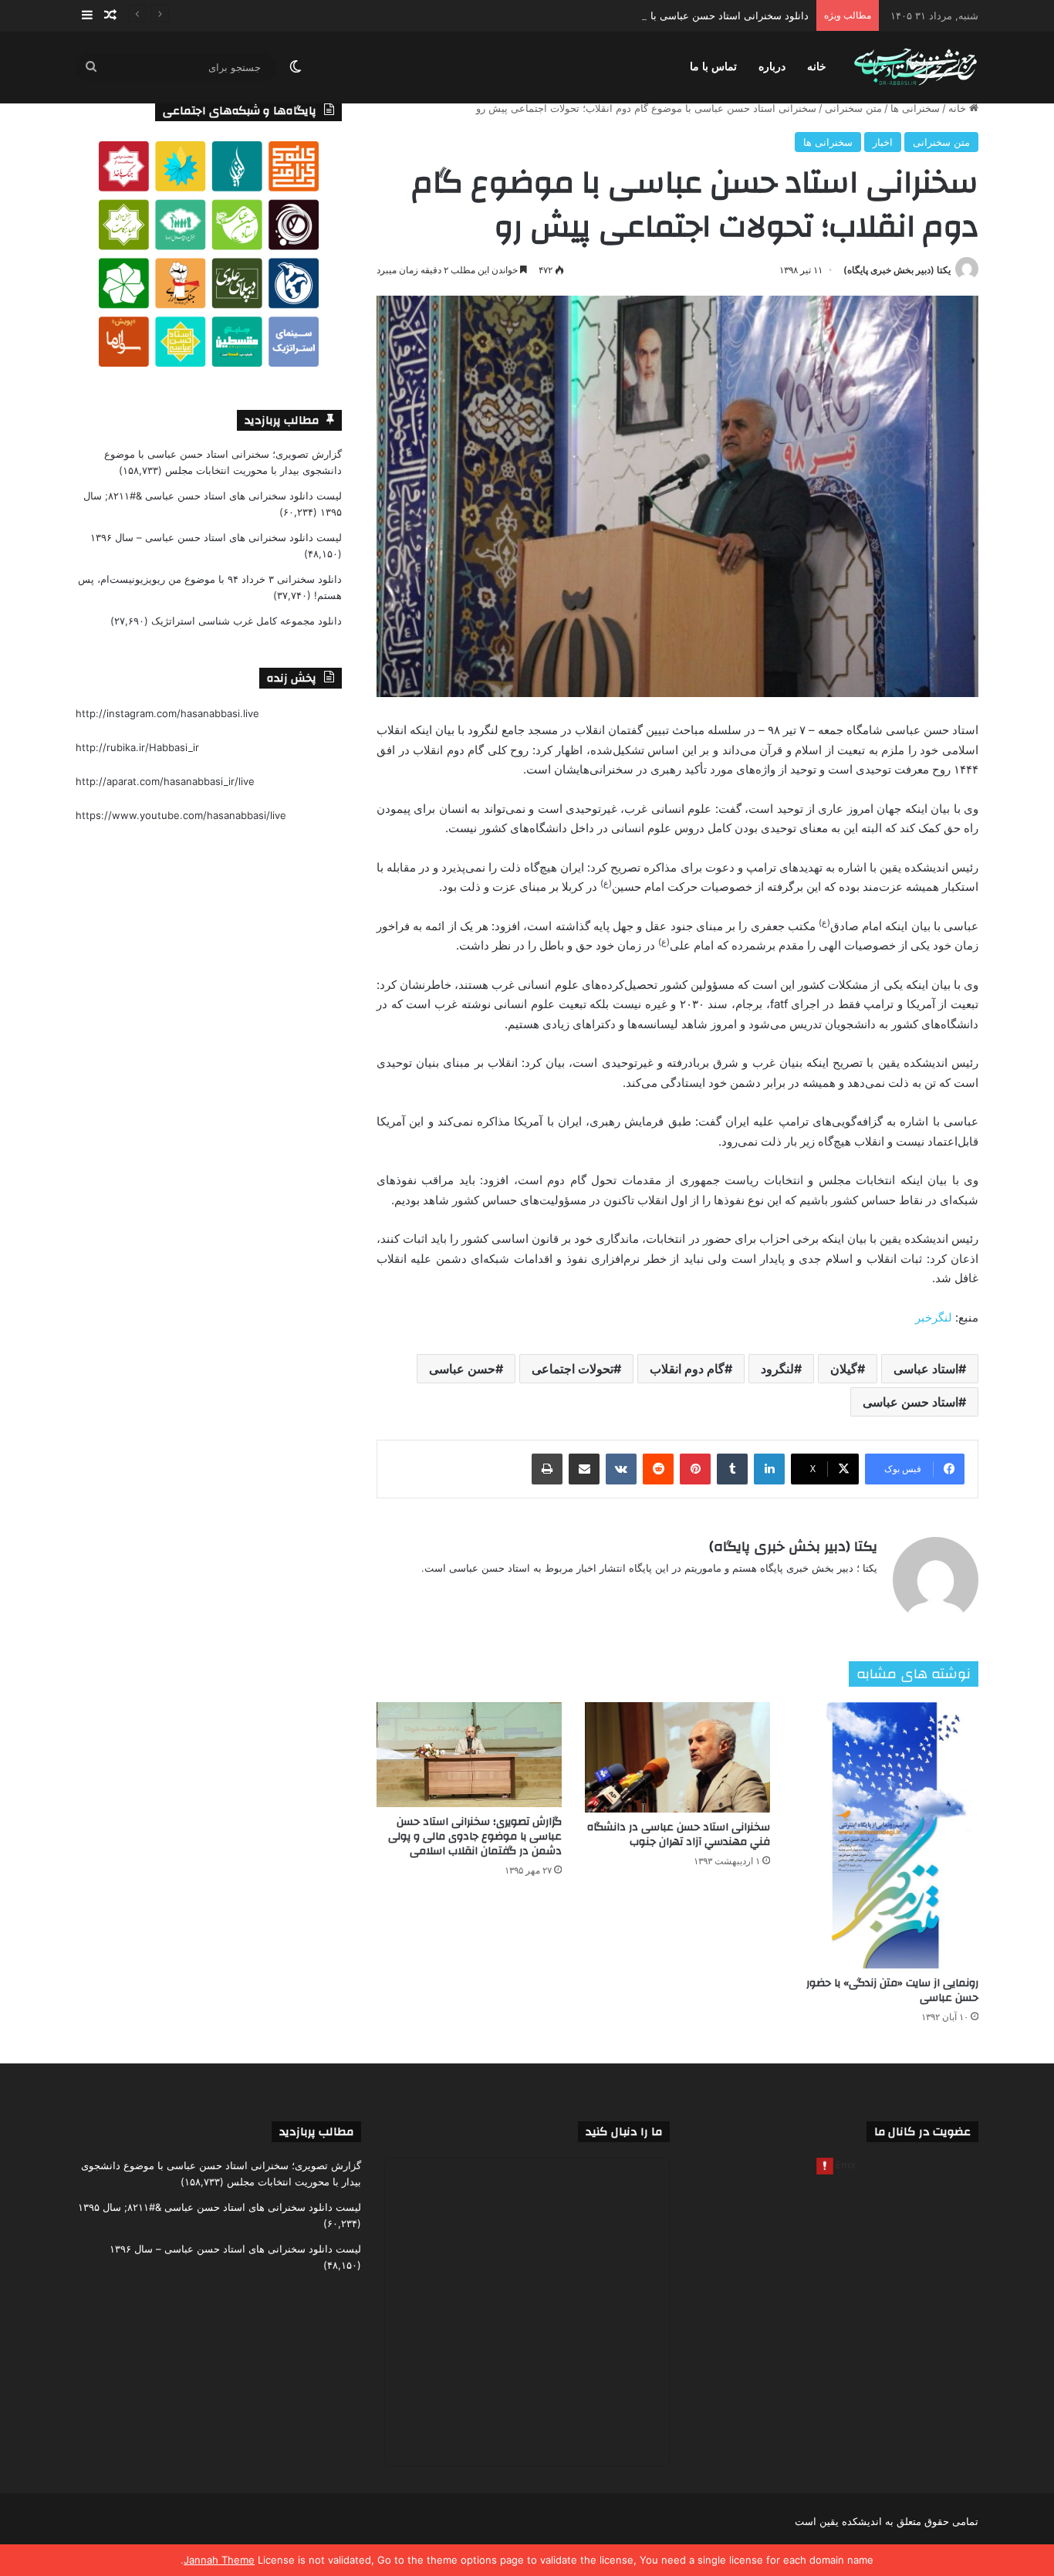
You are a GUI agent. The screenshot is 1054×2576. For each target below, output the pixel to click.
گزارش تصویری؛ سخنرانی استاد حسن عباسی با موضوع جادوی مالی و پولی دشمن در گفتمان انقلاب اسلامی (475, 1836)
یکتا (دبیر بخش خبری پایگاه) (897, 270)
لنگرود (777, 1369)
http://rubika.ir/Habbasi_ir (137, 747)
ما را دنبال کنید (624, 2132)
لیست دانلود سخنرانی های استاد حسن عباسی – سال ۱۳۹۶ (216, 537)
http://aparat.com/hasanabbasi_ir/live (165, 781)
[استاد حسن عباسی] (915, 68)
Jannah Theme (219, 2560)
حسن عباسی (462, 1369)
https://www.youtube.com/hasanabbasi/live (181, 815)
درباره (772, 67)
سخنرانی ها (915, 108)
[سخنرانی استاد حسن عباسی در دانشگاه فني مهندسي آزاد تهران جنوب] (677, 1757)
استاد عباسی (926, 1369)
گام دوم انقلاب (687, 1369)
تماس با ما (713, 67)
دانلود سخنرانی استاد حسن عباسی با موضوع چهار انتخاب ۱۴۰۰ (674, 15)
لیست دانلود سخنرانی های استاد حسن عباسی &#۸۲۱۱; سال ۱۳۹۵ (220, 2207)
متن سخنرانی (853, 108)
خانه (817, 67)
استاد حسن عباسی (910, 1402)
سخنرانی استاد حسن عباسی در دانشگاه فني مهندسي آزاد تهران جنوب (679, 1835)
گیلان (844, 1369)
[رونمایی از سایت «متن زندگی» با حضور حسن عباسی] (886, 1835)
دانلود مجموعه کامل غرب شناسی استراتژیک (247, 621)
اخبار (883, 142)
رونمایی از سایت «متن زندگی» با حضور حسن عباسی (892, 1990)
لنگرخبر (934, 1317)
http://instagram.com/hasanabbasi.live (167, 713)
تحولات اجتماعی (573, 1369)
